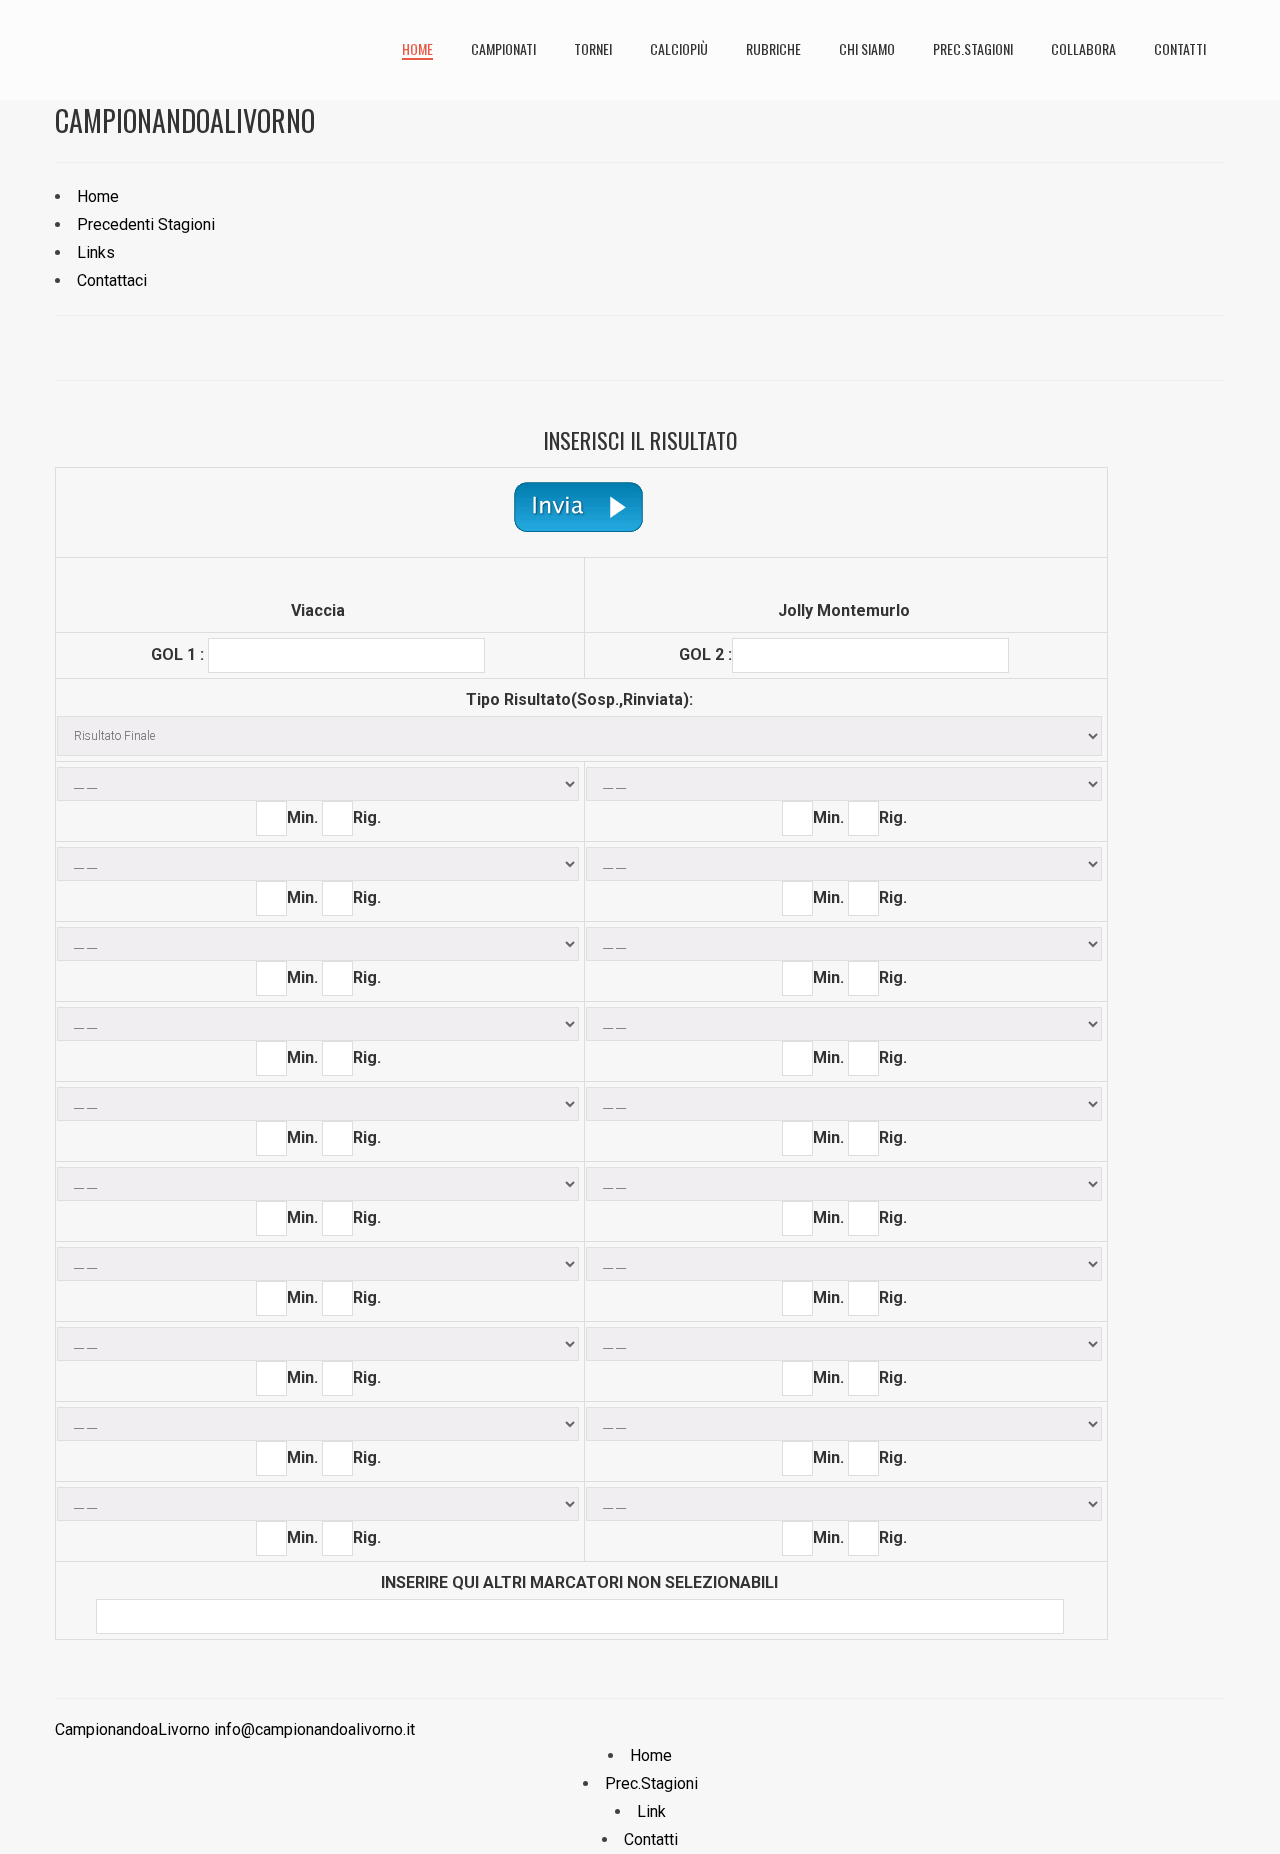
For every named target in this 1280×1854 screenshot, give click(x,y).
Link (651, 1811)
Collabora (1083, 48)
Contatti (1180, 48)
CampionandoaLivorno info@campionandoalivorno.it (235, 1729)
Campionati (503, 48)
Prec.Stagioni (973, 48)
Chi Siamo (867, 48)
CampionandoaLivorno (185, 120)
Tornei (593, 48)
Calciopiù (679, 48)
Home (417, 48)
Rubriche (773, 48)
